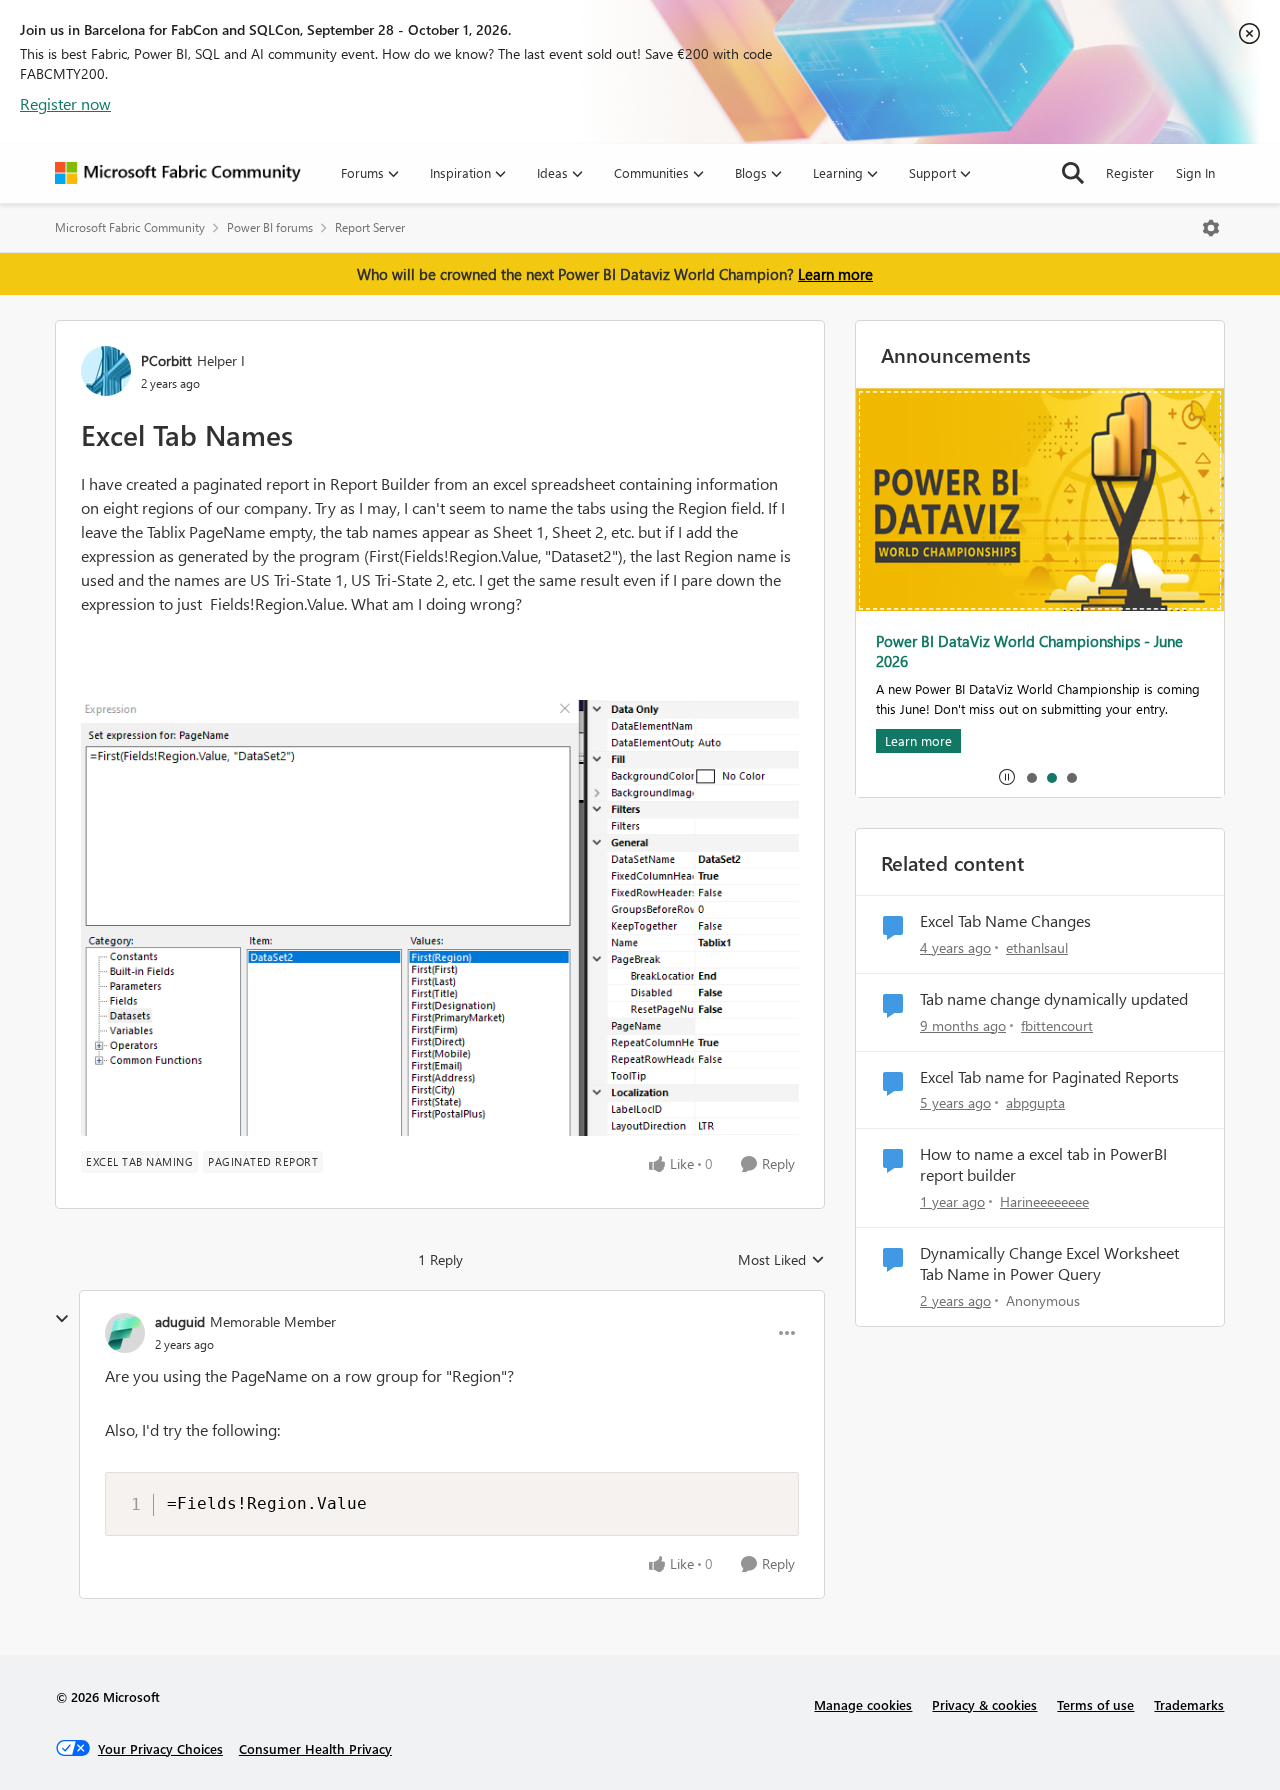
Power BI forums (270, 227)
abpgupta (1035, 1102)
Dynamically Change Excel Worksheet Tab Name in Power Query (1049, 1263)
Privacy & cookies (984, 1704)
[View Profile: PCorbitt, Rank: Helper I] (106, 371)
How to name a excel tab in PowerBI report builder (1043, 1164)
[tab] (1031, 777)
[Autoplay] (1007, 777)
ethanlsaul (1037, 947)
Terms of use (1095, 1704)
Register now (65, 103)
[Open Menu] (1211, 228)
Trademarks (1189, 1704)
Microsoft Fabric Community (130, 227)
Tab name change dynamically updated (1054, 999)
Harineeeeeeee (1044, 1201)
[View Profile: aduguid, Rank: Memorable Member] (125, 1333)
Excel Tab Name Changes (1005, 921)
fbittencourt (1057, 1025)
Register (1130, 172)
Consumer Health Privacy (315, 1748)
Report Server (370, 227)
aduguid (180, 1321)
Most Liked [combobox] (781, 1260)
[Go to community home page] (178, 173)
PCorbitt (166, 360)
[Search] (1073, 173)
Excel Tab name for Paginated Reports (1049, 1077)
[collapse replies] (62, 1319)
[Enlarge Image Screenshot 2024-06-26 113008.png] (440, 918)
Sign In (1195, 172)
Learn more (835, 274)
